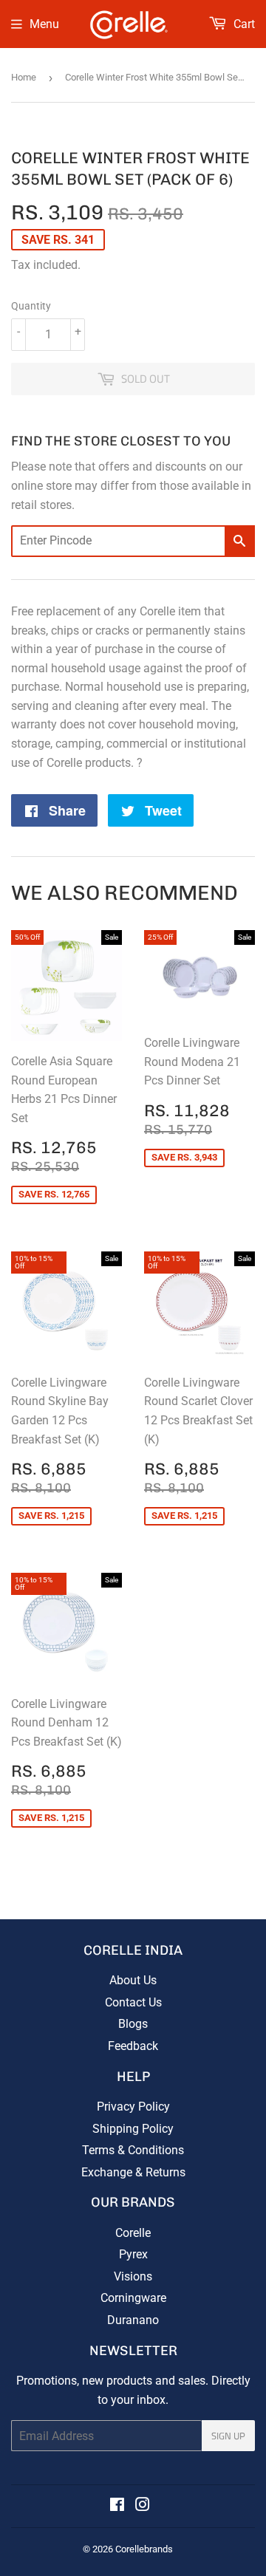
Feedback (133, 2046)
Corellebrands (144, 2549)
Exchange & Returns (133, 2172)
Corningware (133, 2298)
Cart (243, 24)
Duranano (133, 2320)
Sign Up (228, 2436)
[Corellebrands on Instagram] (143, 2506)
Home (24, 77)
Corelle (133, 2233)
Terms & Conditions (133, 2150)
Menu (44, 24)
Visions (133, 2276)
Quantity (31, 306)
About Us (133, 1980)
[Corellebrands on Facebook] (117, 2506)
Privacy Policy (133, 2107)
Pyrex (133, 2254)
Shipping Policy (133, 2129)
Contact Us (133, 2002)
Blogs (133, 2024)
